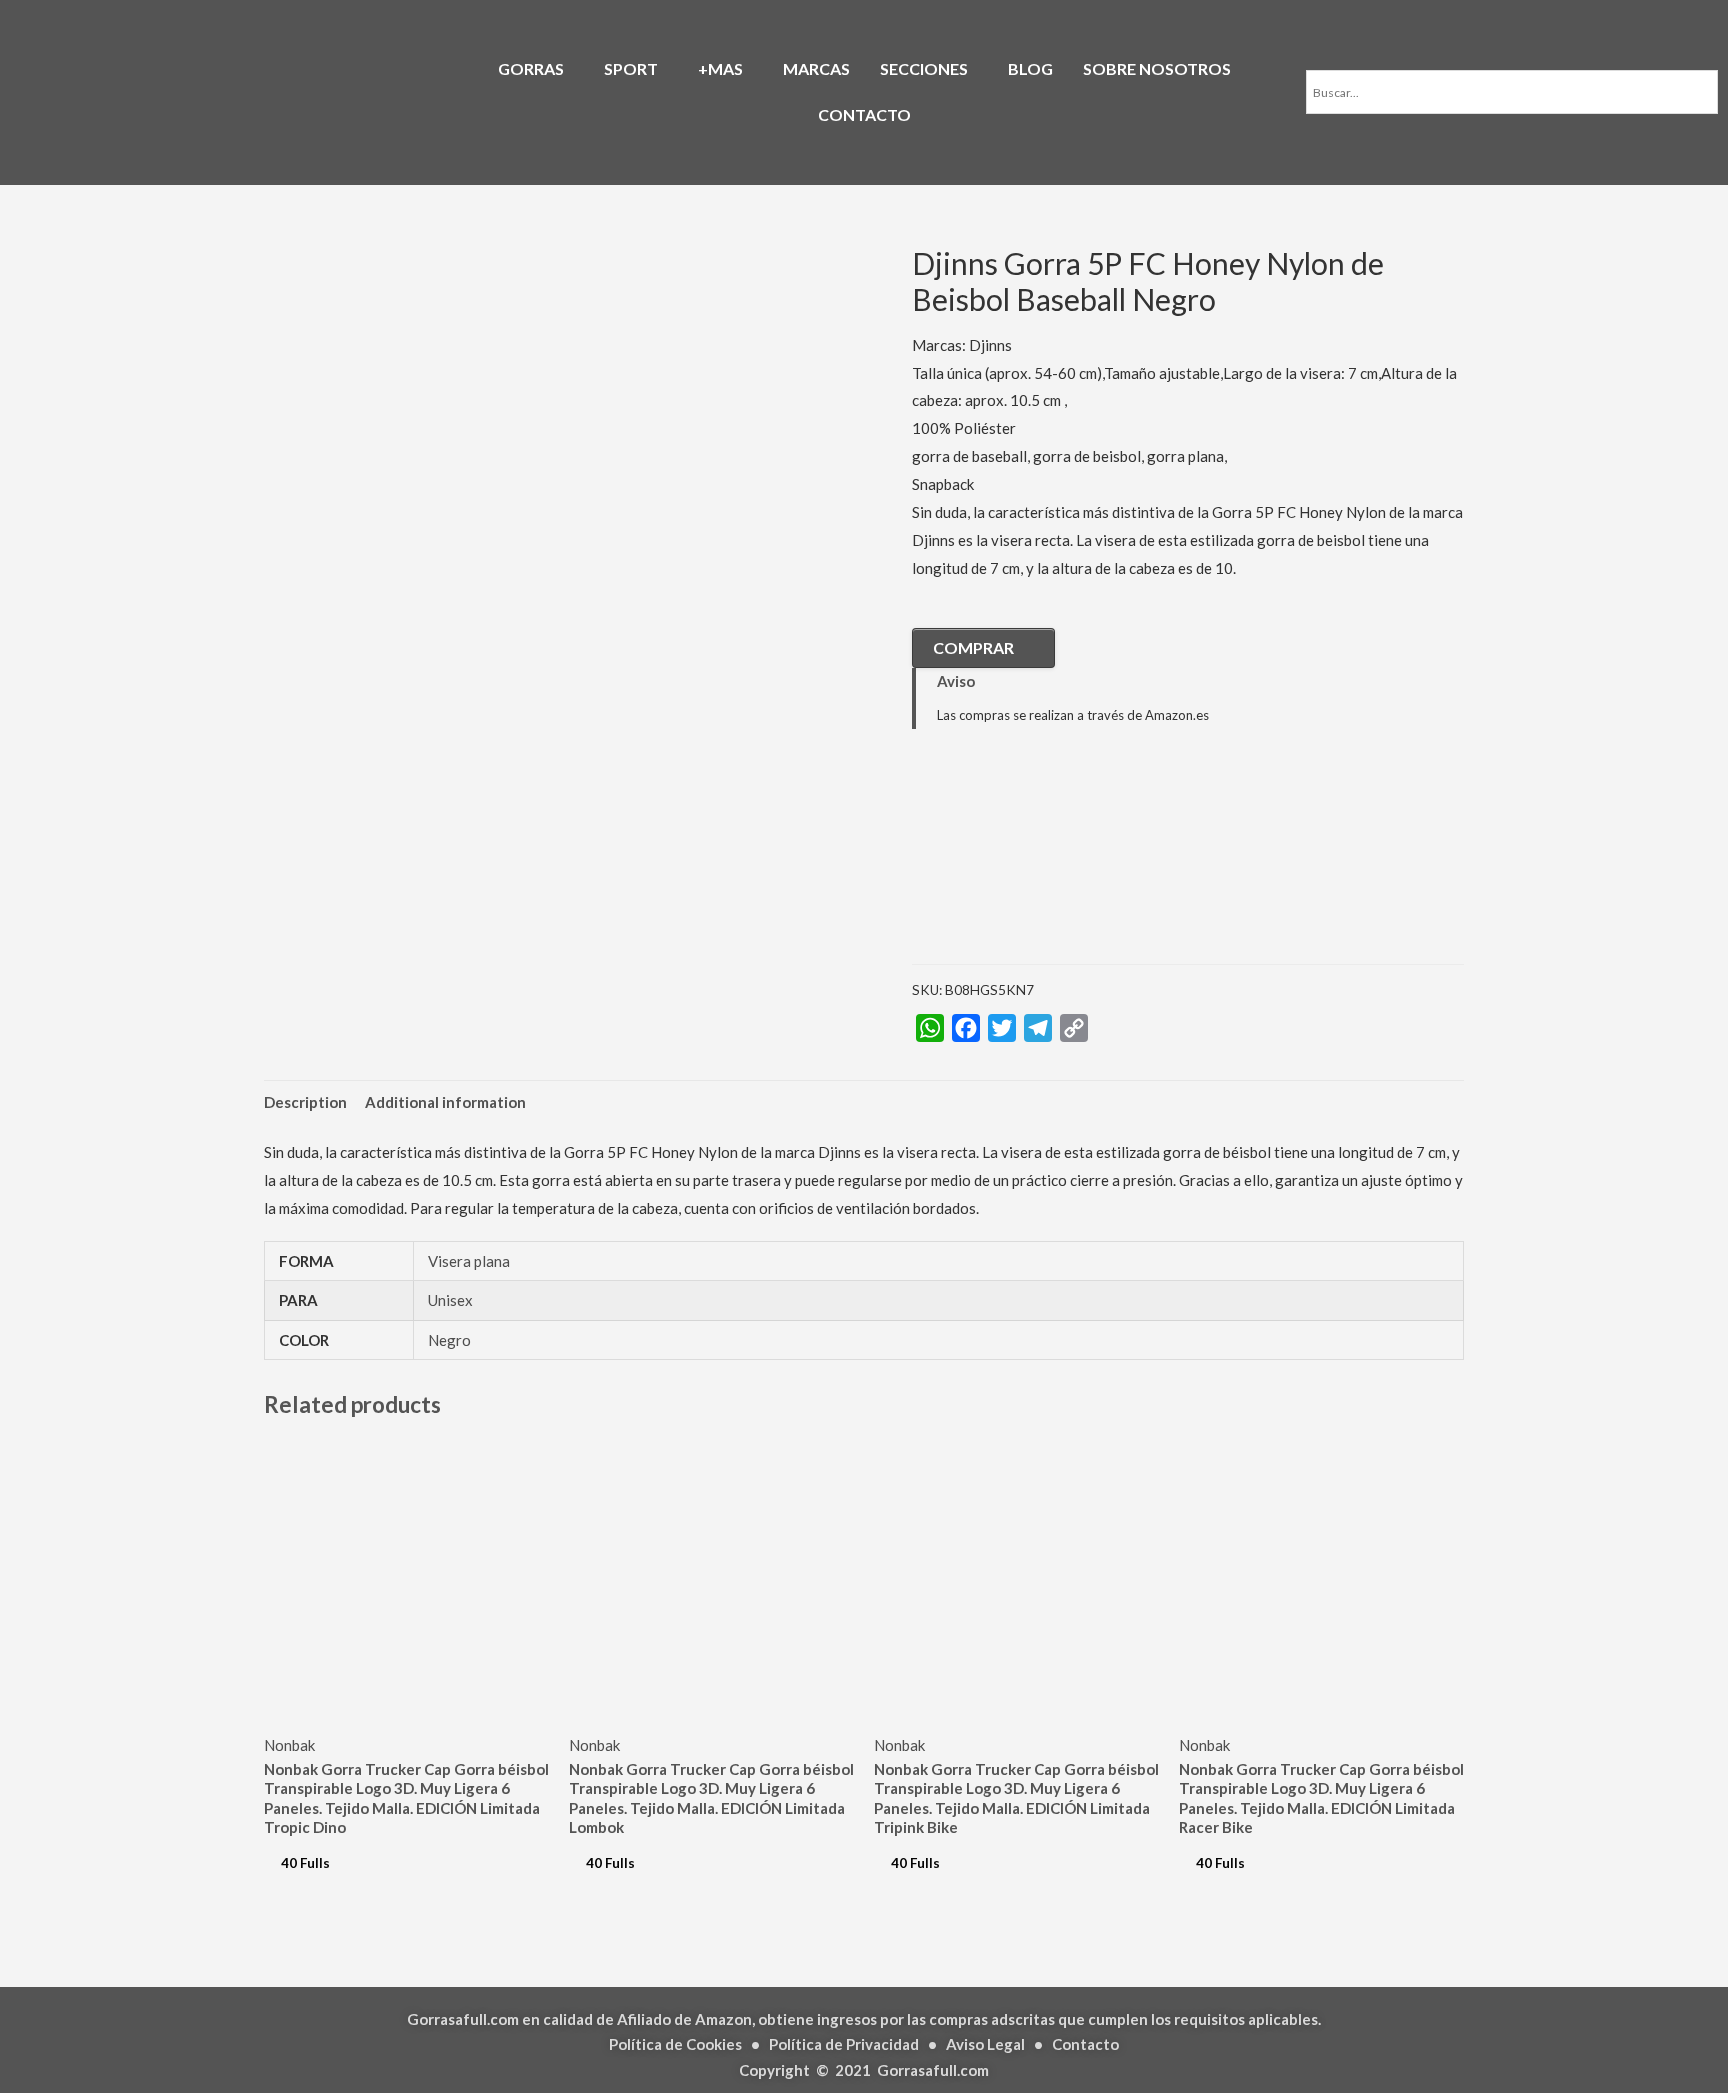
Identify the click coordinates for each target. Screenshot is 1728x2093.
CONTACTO (864, 114)
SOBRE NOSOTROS (1157, 68)
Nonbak (289, 1745)
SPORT (631, 68)
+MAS (720, 68)
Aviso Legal (985, 2044)
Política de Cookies (675, 2044)
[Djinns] (1012, 862)
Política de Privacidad (844, 2044)
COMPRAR (973, 647)
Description (305, 1102)
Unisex (450, 1300)
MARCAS (816, 68)
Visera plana (469, 1261)
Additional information (445, 1102)
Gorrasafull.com (933, 2070)
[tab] (305, 1102)
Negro (449, 1340)
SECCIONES (924, 68)
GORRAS (531, 68)
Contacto (1085, 2044)
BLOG (1030, 68)
